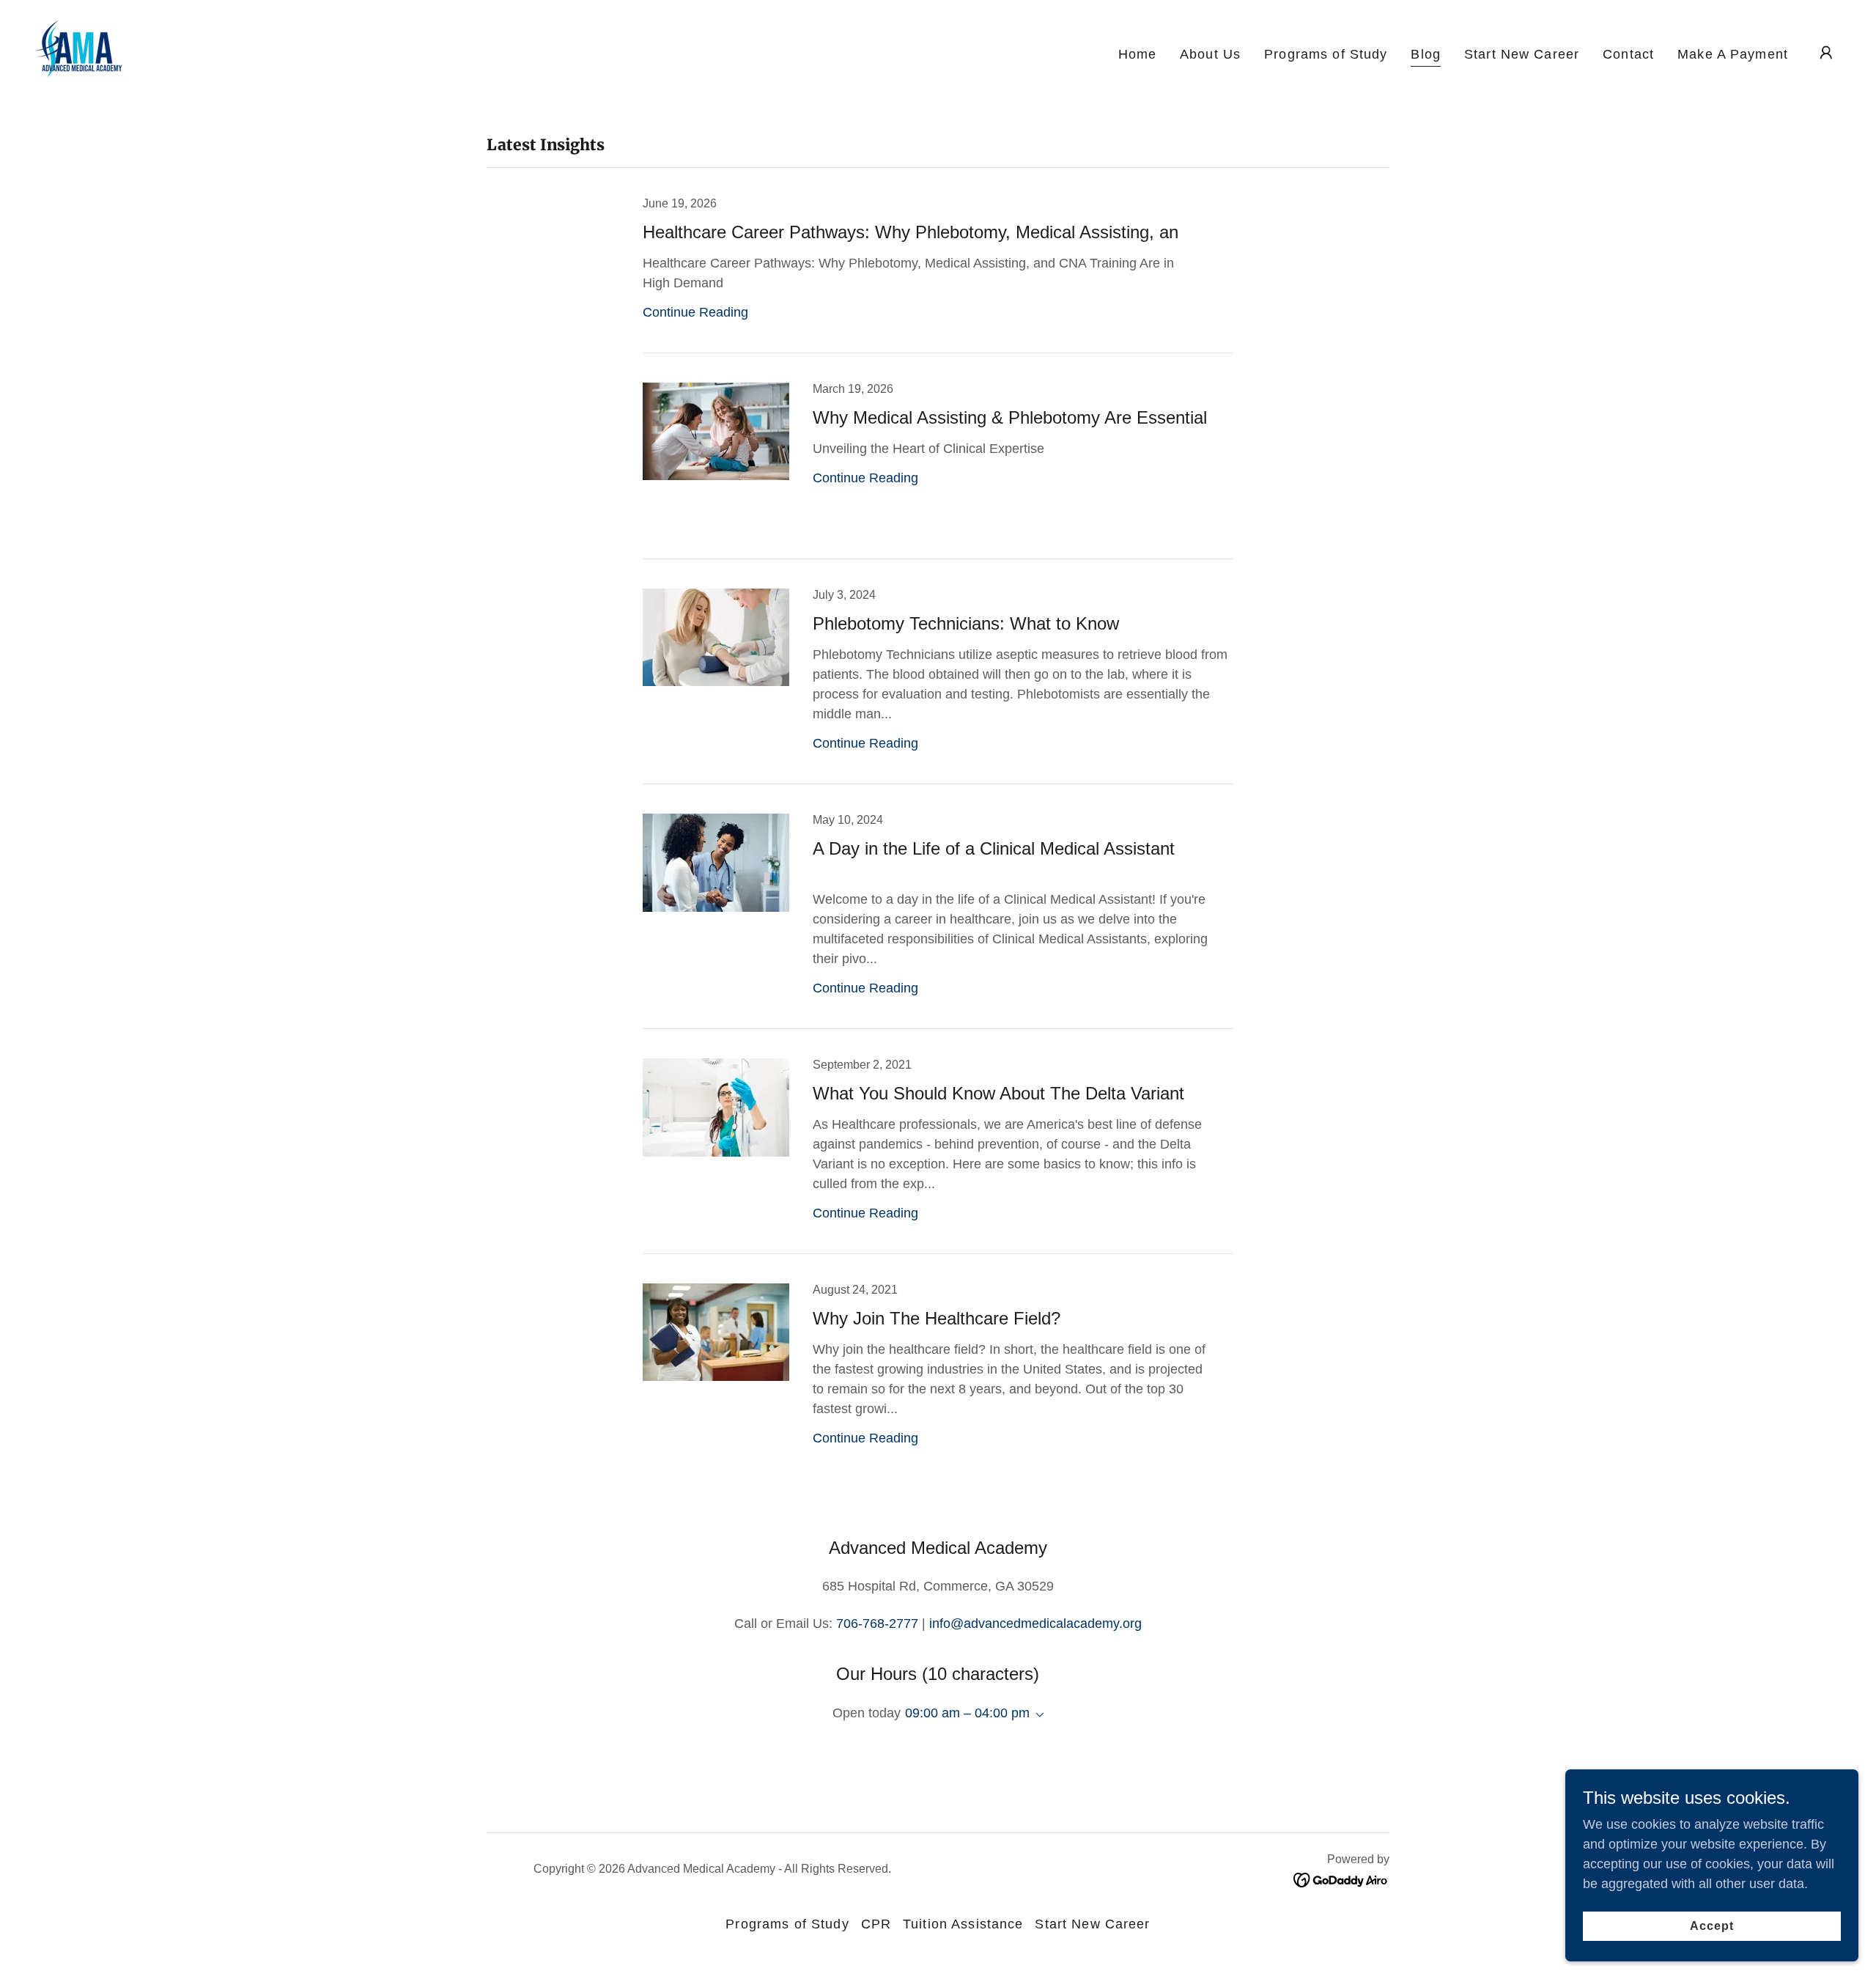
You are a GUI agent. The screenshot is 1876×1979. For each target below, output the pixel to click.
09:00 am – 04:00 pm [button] (967, 1713)
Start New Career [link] (1522, 54)
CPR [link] (876, 1924)
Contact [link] (1628, 54)
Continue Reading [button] (695, 312)
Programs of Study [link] (1326, 54)
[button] (1826, 53)
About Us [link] (1210, 54)
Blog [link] (1426, 54)
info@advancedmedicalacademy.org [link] (1035, 1624)
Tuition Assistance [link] (963, 1924)
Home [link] (1138, 54)
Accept (1712, 1926)
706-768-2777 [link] (877, 1624)
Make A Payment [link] (1733, 54)
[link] (79, 51)
